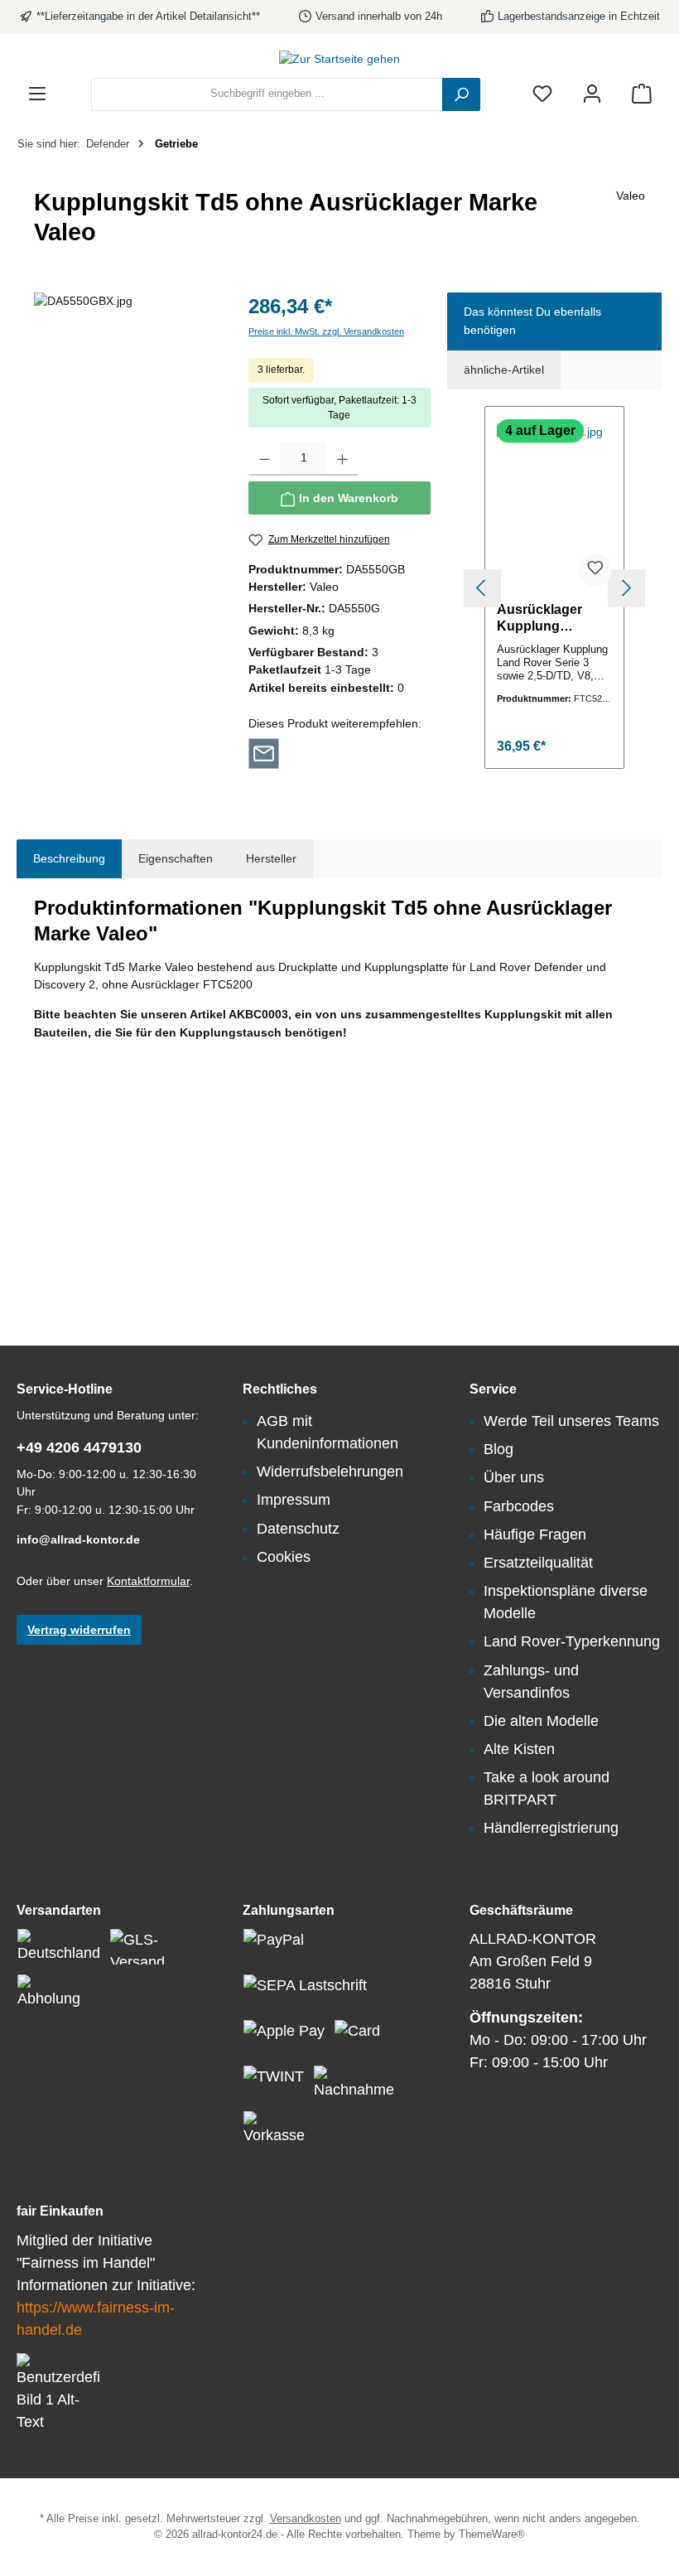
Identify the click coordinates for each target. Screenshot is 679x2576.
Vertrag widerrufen (79, 1630)
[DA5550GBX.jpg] (125, 471)
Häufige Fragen (535, 1534)
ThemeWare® (492, 2535)
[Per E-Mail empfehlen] (264, 752)
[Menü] (37, 94)
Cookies (284, 1557)
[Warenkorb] (642, 94)
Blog (498, 1449)
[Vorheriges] (482, 588)
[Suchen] (461, 94)
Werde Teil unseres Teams (571, 1421)
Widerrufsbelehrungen (330, 1472)
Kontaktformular (148, 1581)
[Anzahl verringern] (265, 459)
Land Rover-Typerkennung (572, 1641)
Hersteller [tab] (271, 858)
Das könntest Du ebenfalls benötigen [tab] (532, 321)
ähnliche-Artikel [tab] (504, 370)
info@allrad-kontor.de (78, 1539)
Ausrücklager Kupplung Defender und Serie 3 (540, 618)
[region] (125, 471)
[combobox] (267, 94)
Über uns (514, 1477)
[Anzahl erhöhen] (342, 459)
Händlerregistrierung (551, 1828)
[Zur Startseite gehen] (339, 60)
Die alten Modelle (541, 1721)
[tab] (69, 859)
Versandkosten (306, 2519)
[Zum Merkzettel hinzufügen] (595, 570)
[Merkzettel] (542, 94)
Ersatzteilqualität (538, 1563)
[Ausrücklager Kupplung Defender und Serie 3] (554, 506)
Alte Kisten (519, 1749)
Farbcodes (519, 1506)
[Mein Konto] (592, 94)
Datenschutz (298, 1529)
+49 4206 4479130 (79, 1447)
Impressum (294, 1500)
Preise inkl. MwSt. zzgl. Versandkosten (326, 331)
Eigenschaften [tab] (176, 858)
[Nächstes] (626, 588)
